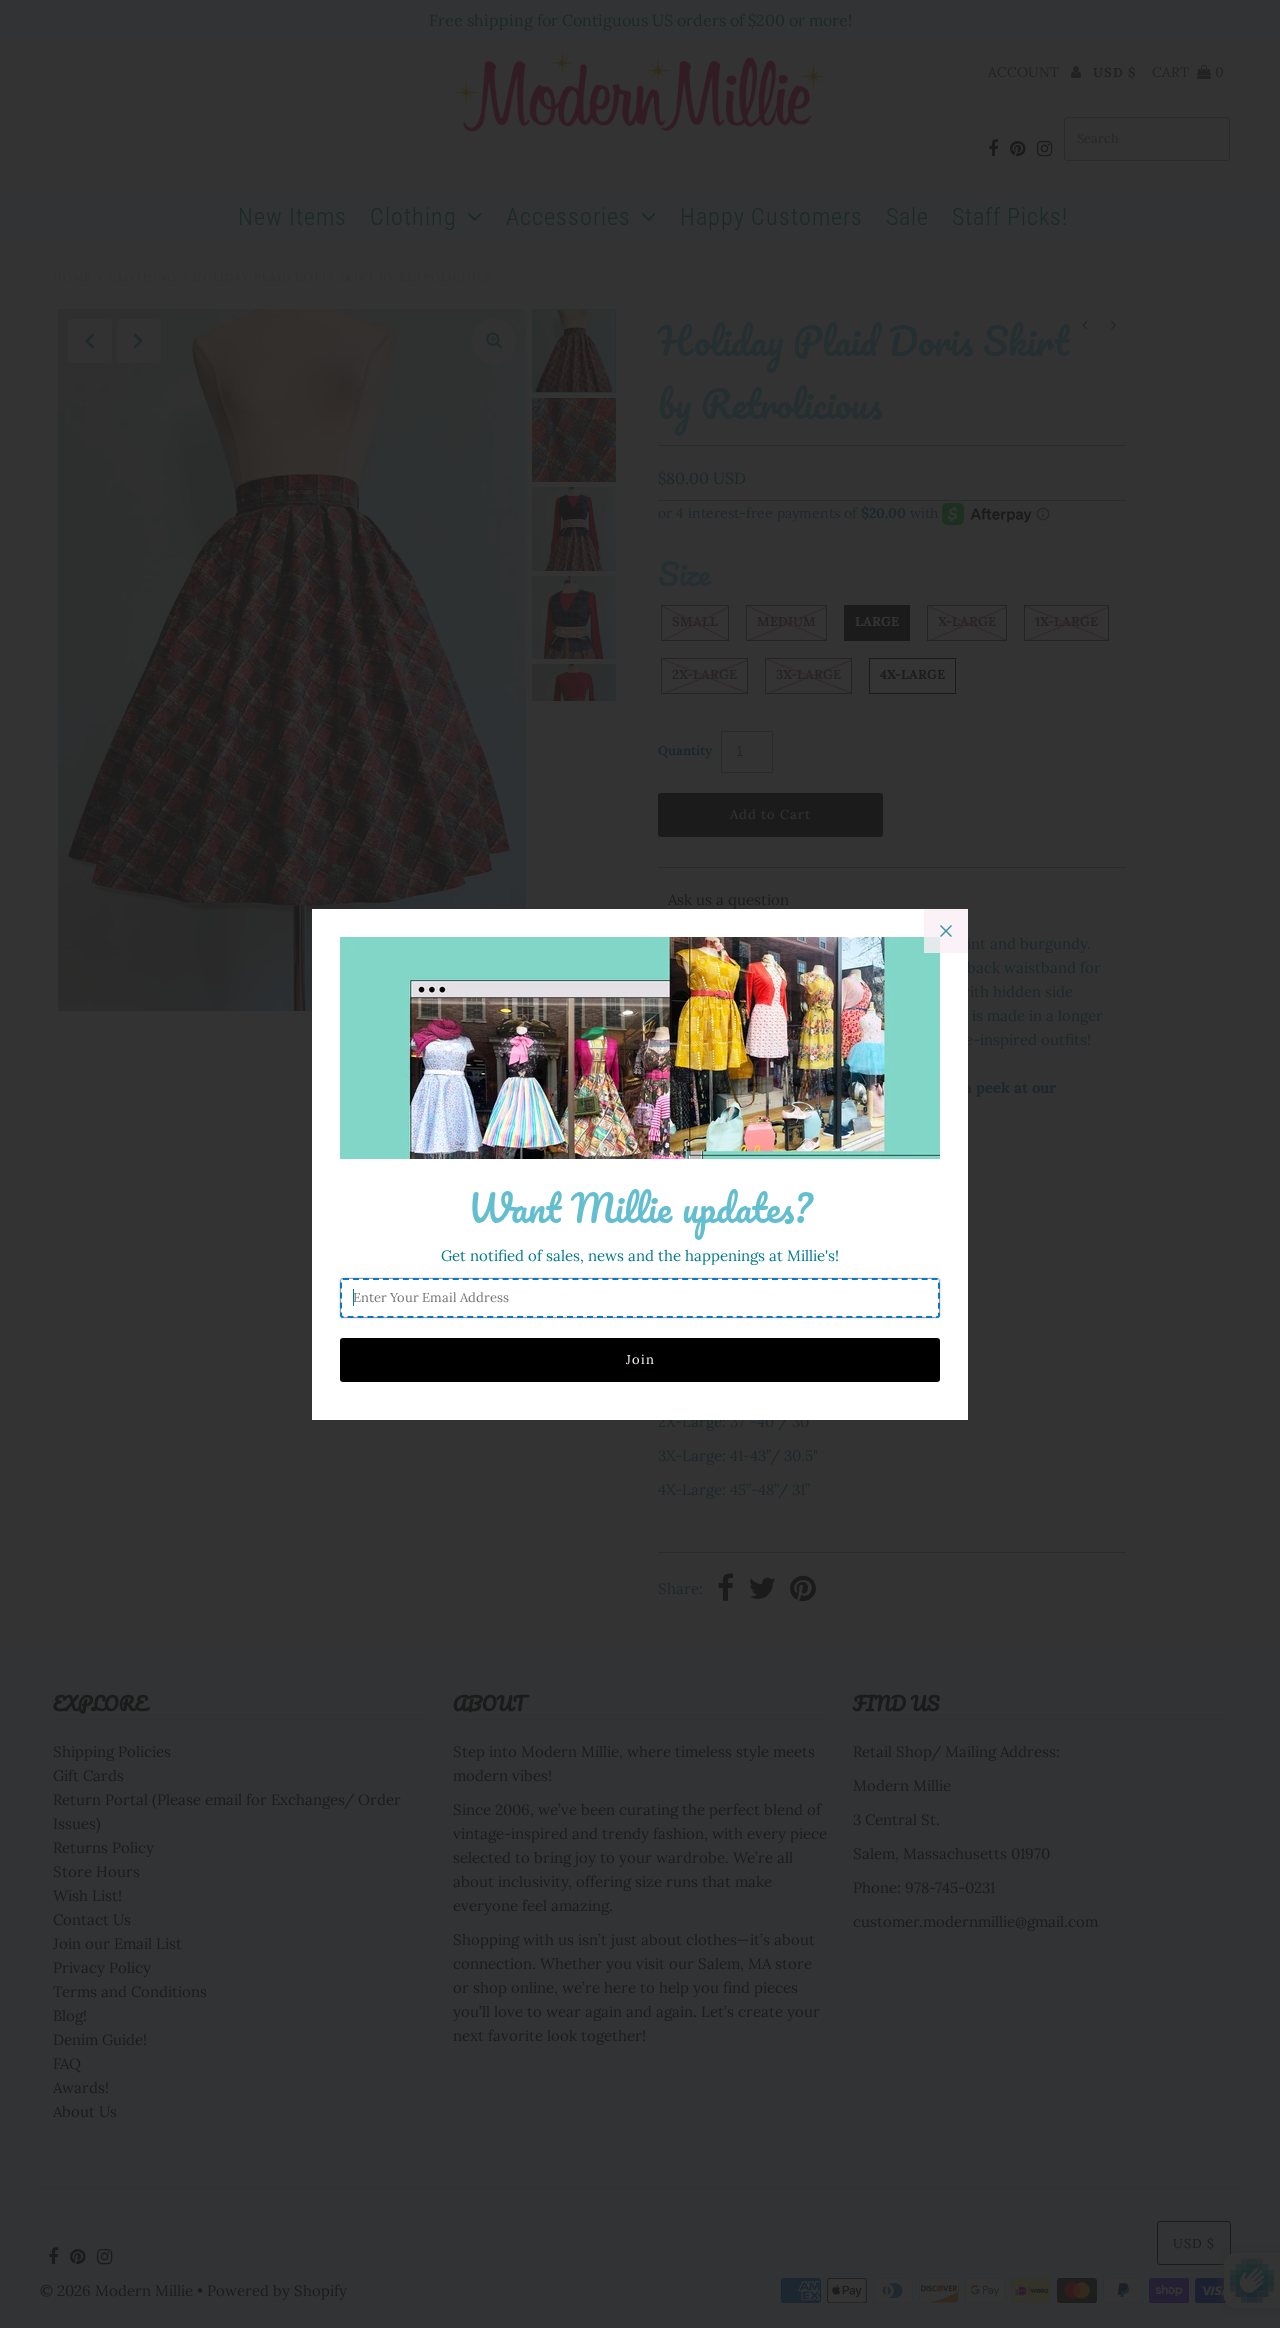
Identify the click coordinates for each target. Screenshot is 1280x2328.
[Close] (946, 931)
